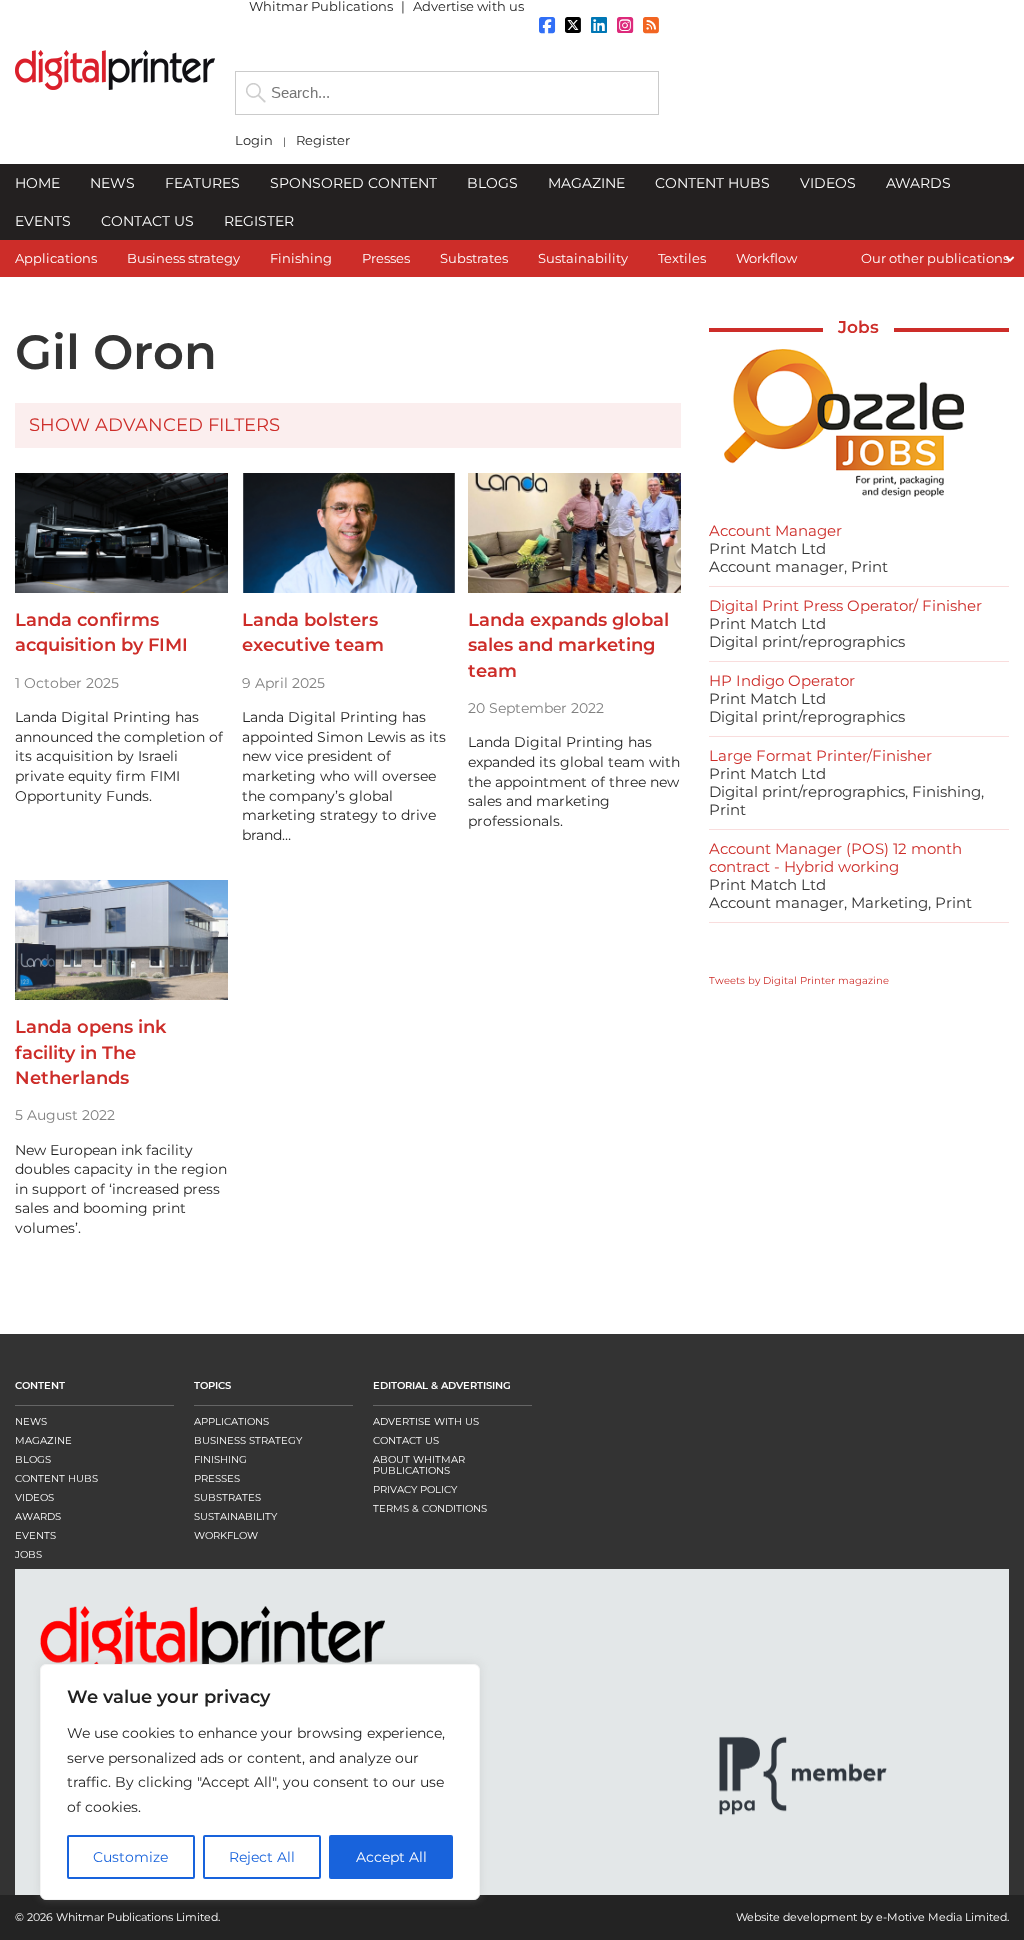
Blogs (33, 1459)
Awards (38, 1516)
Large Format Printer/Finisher (820, 755)
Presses (217, 1478)
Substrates (227, 1497)
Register (323, 140)
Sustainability (235, 1516)
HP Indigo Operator (782, 680)
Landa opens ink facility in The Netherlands (90, 1052)
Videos (34, 1497)
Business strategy (248, 1440)
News (31, 1421)
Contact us (406, 1440)
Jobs (858, 327)
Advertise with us (426, 1421)
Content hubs (56, 1478)
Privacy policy (415, 1489)
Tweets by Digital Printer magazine (799, 980)
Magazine (43, 1440)
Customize (130, 1857)
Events (35, 1535)
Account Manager (775, 530)
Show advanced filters (154, 425)
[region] (260, 1782)
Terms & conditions (430, 1508)
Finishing (220, 1459)
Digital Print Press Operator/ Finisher (845, 605)
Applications (231, 1421)
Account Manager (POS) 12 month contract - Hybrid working (835, 857)
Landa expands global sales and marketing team (568, 645)
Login (254, 140)
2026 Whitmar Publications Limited (122, 1917)
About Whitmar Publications (419, 1465)
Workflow (226, 1535)
